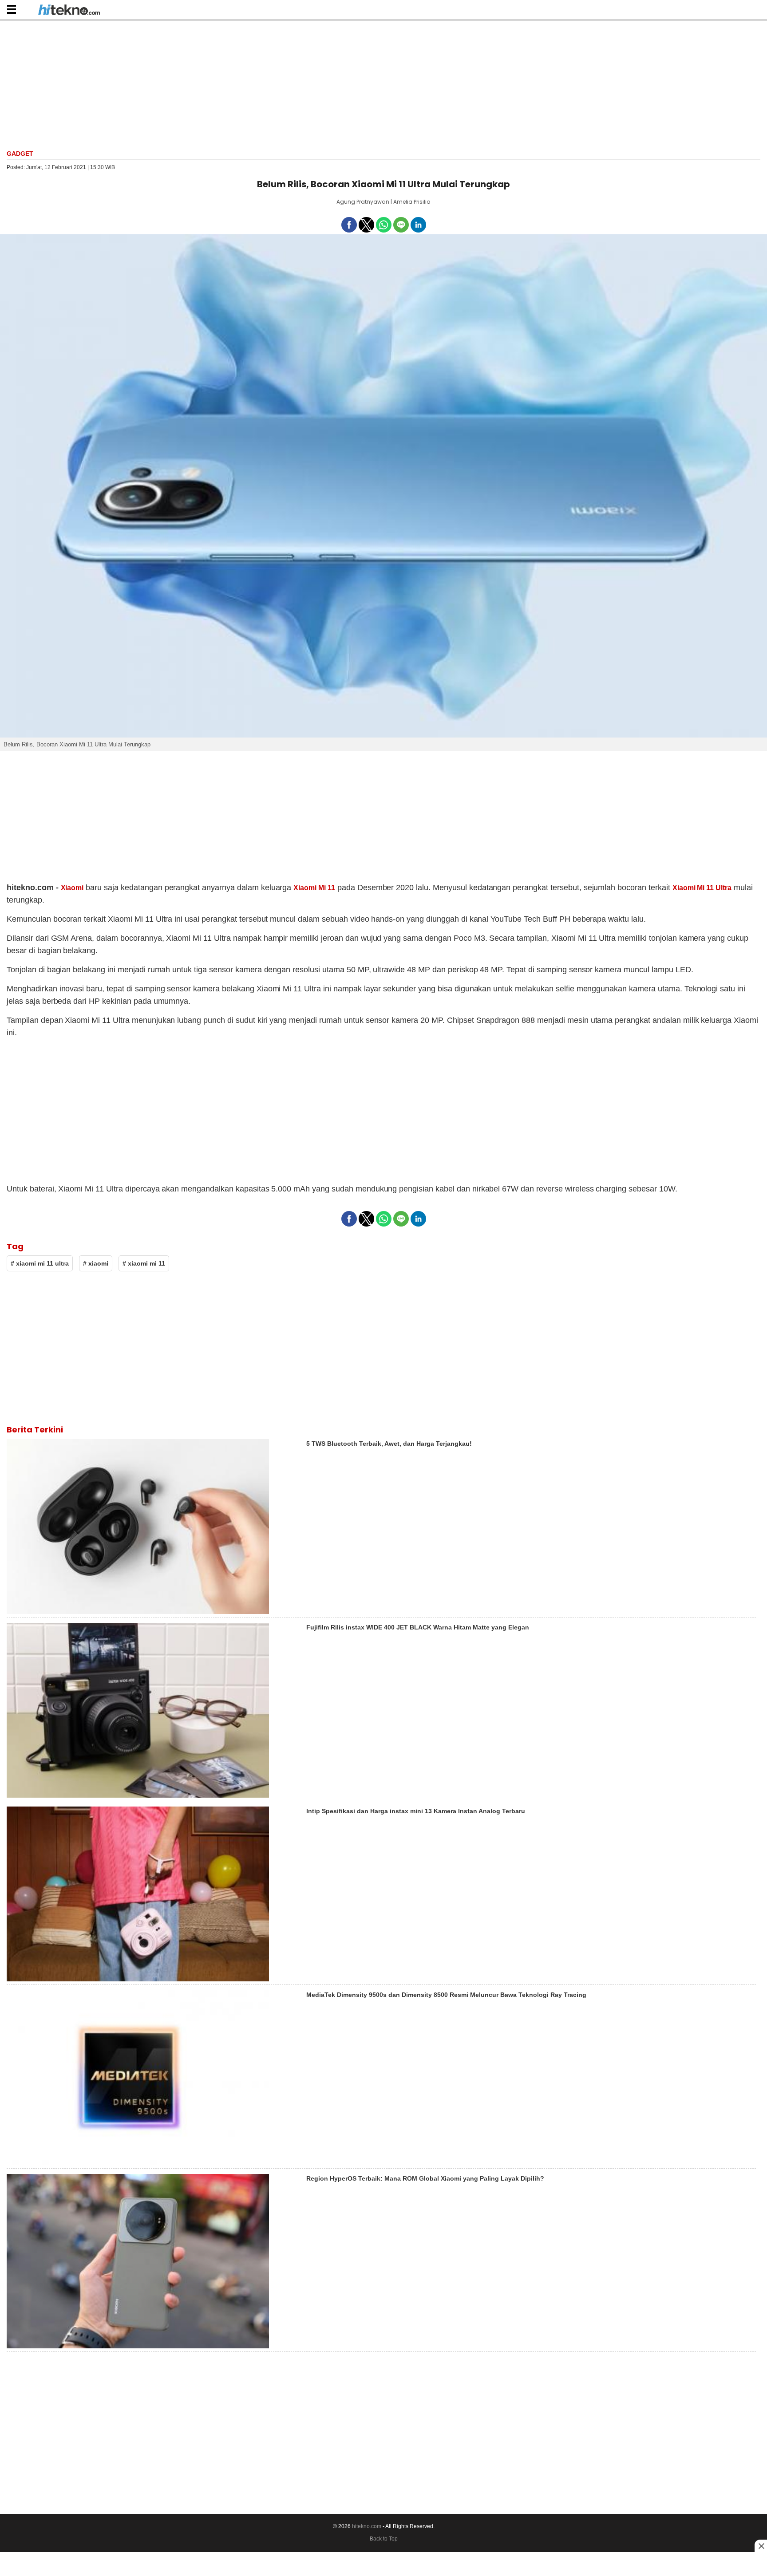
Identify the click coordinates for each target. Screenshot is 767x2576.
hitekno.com (367, 2526)
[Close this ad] (761, 2546)
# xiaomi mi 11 (144, 1263)
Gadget (20, 154)
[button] (11, 9)
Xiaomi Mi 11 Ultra (702, 888)
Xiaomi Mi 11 (314, 888)
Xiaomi (72, 888)
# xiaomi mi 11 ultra (40, 1263)
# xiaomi (96, 1263)
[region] (383, 84)
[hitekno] (69, 11)
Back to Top (384, 2539)
